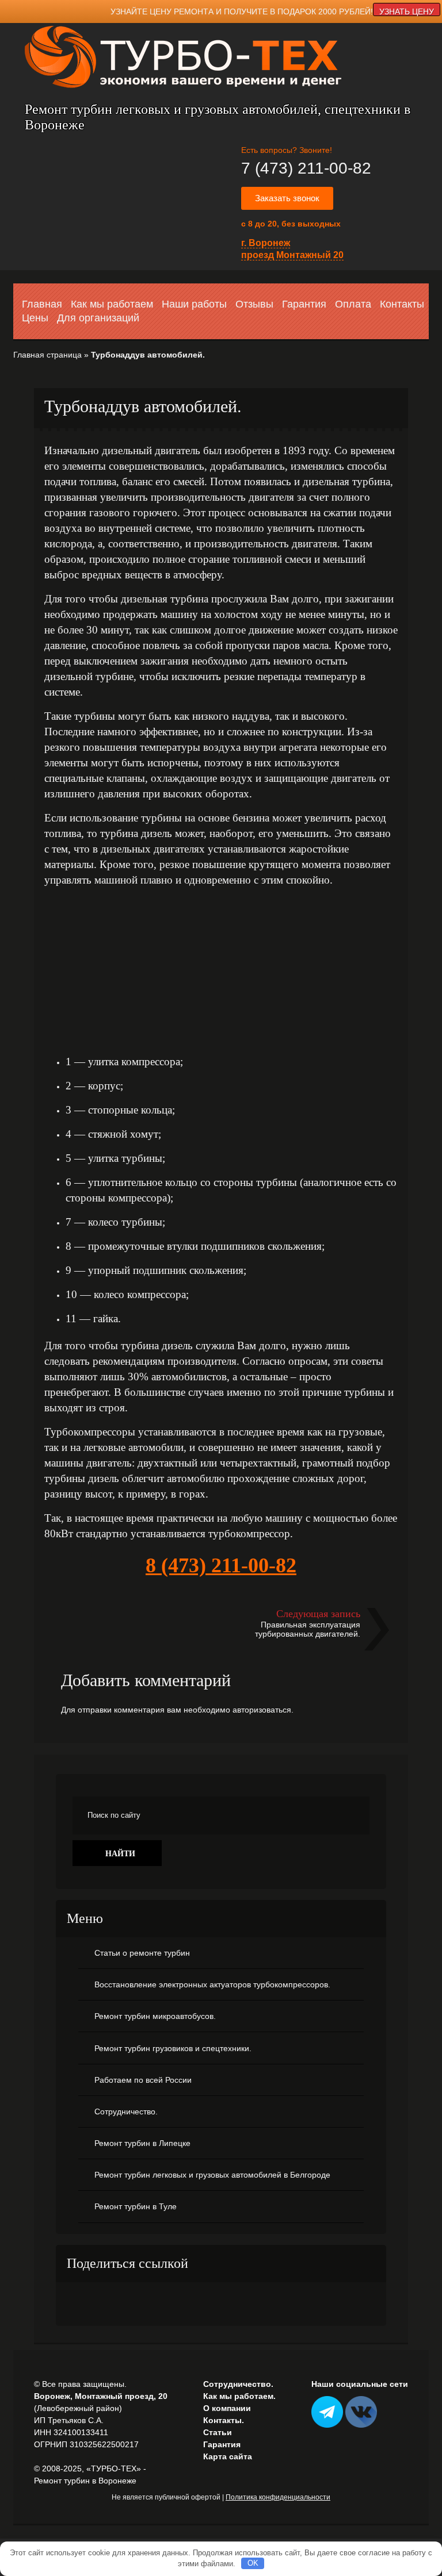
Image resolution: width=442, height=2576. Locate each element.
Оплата (353, 304)
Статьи (218, 2432)
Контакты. (224, 2420)
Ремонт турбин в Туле (136, 2206)
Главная (42, 304)
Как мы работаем (112, 304)
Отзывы (254, 304)
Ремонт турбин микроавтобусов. (155, 2016)
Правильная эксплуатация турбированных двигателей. (308, 1629)
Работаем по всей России (143, 2080)
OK (253, 2563)
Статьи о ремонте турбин (142, 1953)
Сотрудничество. (126, 2112)
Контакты (402, 304)
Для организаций (98, 318)
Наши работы (194, 304)
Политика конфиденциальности (278, 2497)
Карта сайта (228, 2456)
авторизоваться (262, 1710)
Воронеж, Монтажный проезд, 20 (101, 2396)
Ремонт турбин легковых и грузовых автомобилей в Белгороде (212, 2175)
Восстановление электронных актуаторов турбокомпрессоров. (212, 1984)
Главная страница (47, 355)
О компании (227, 2408)
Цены (35, 318)
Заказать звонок (287, 198)
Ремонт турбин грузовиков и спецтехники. (173, 2048)
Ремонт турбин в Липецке (142, 2143)
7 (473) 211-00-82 (306, 168)
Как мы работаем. (239, 2396)
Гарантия (304, 304)
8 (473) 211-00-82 (221, 1565)
